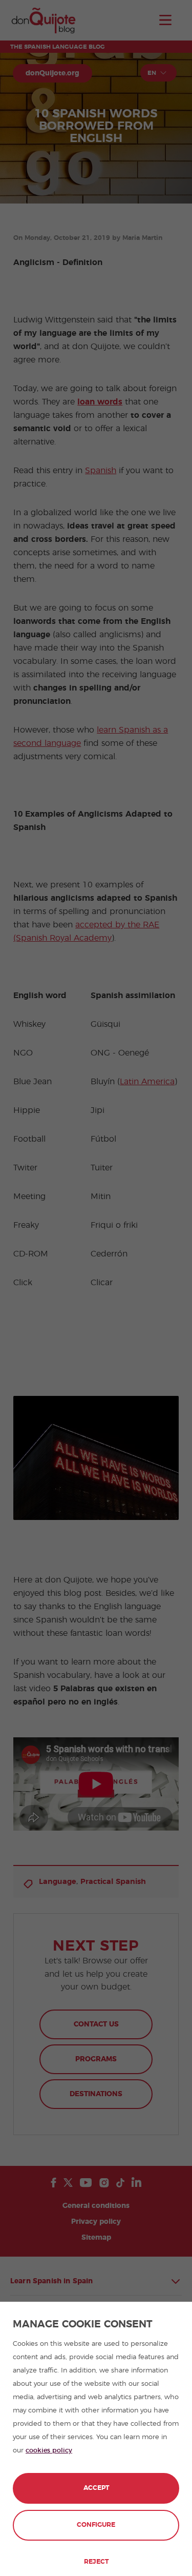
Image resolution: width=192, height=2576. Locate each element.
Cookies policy (49, 2451)
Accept (96, 2488)
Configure (96, 2525)
